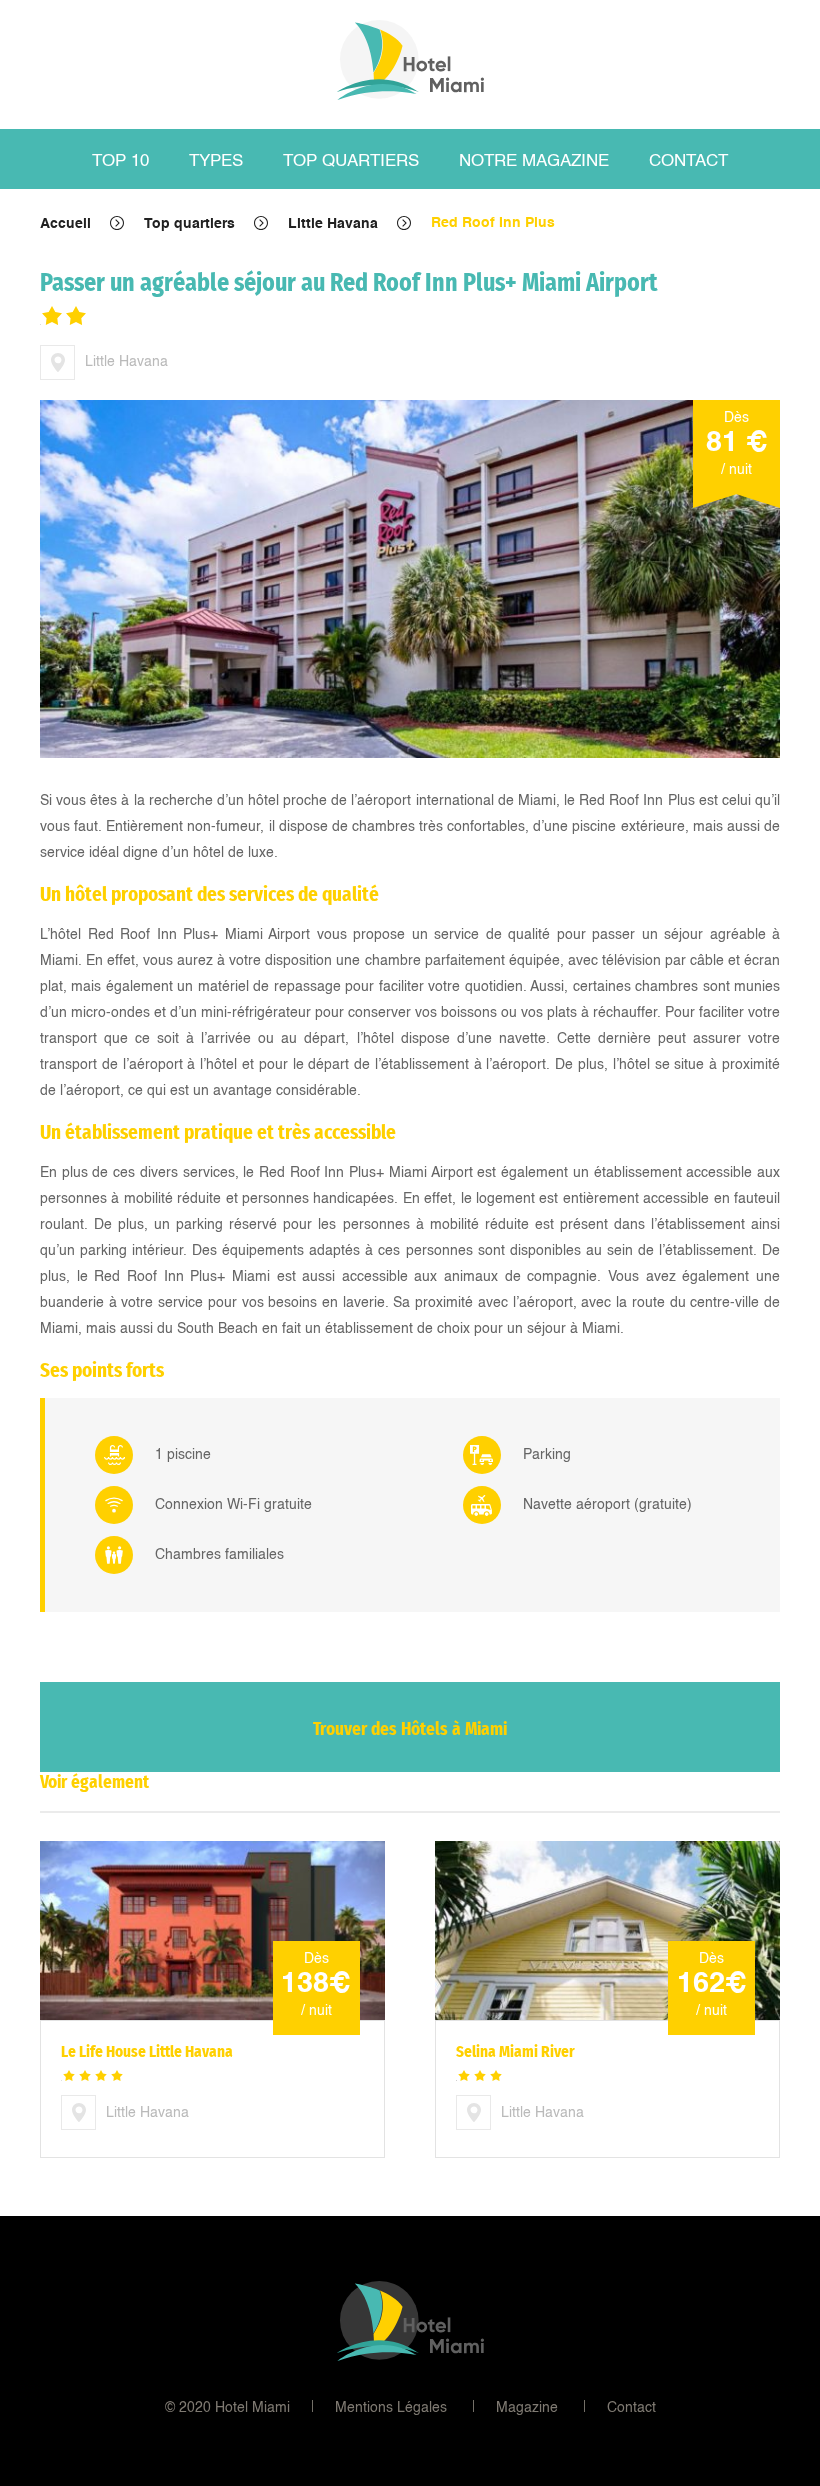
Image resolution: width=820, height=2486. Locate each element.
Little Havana (333, 224)
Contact (688, 161)
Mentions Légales (391, 2408)
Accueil (65, 224)
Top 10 (120, 161)
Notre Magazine (534, 161)
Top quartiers (351, 161)
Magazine (527, 2408)
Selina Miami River (515, 2052)
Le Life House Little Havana (147, 2052)
